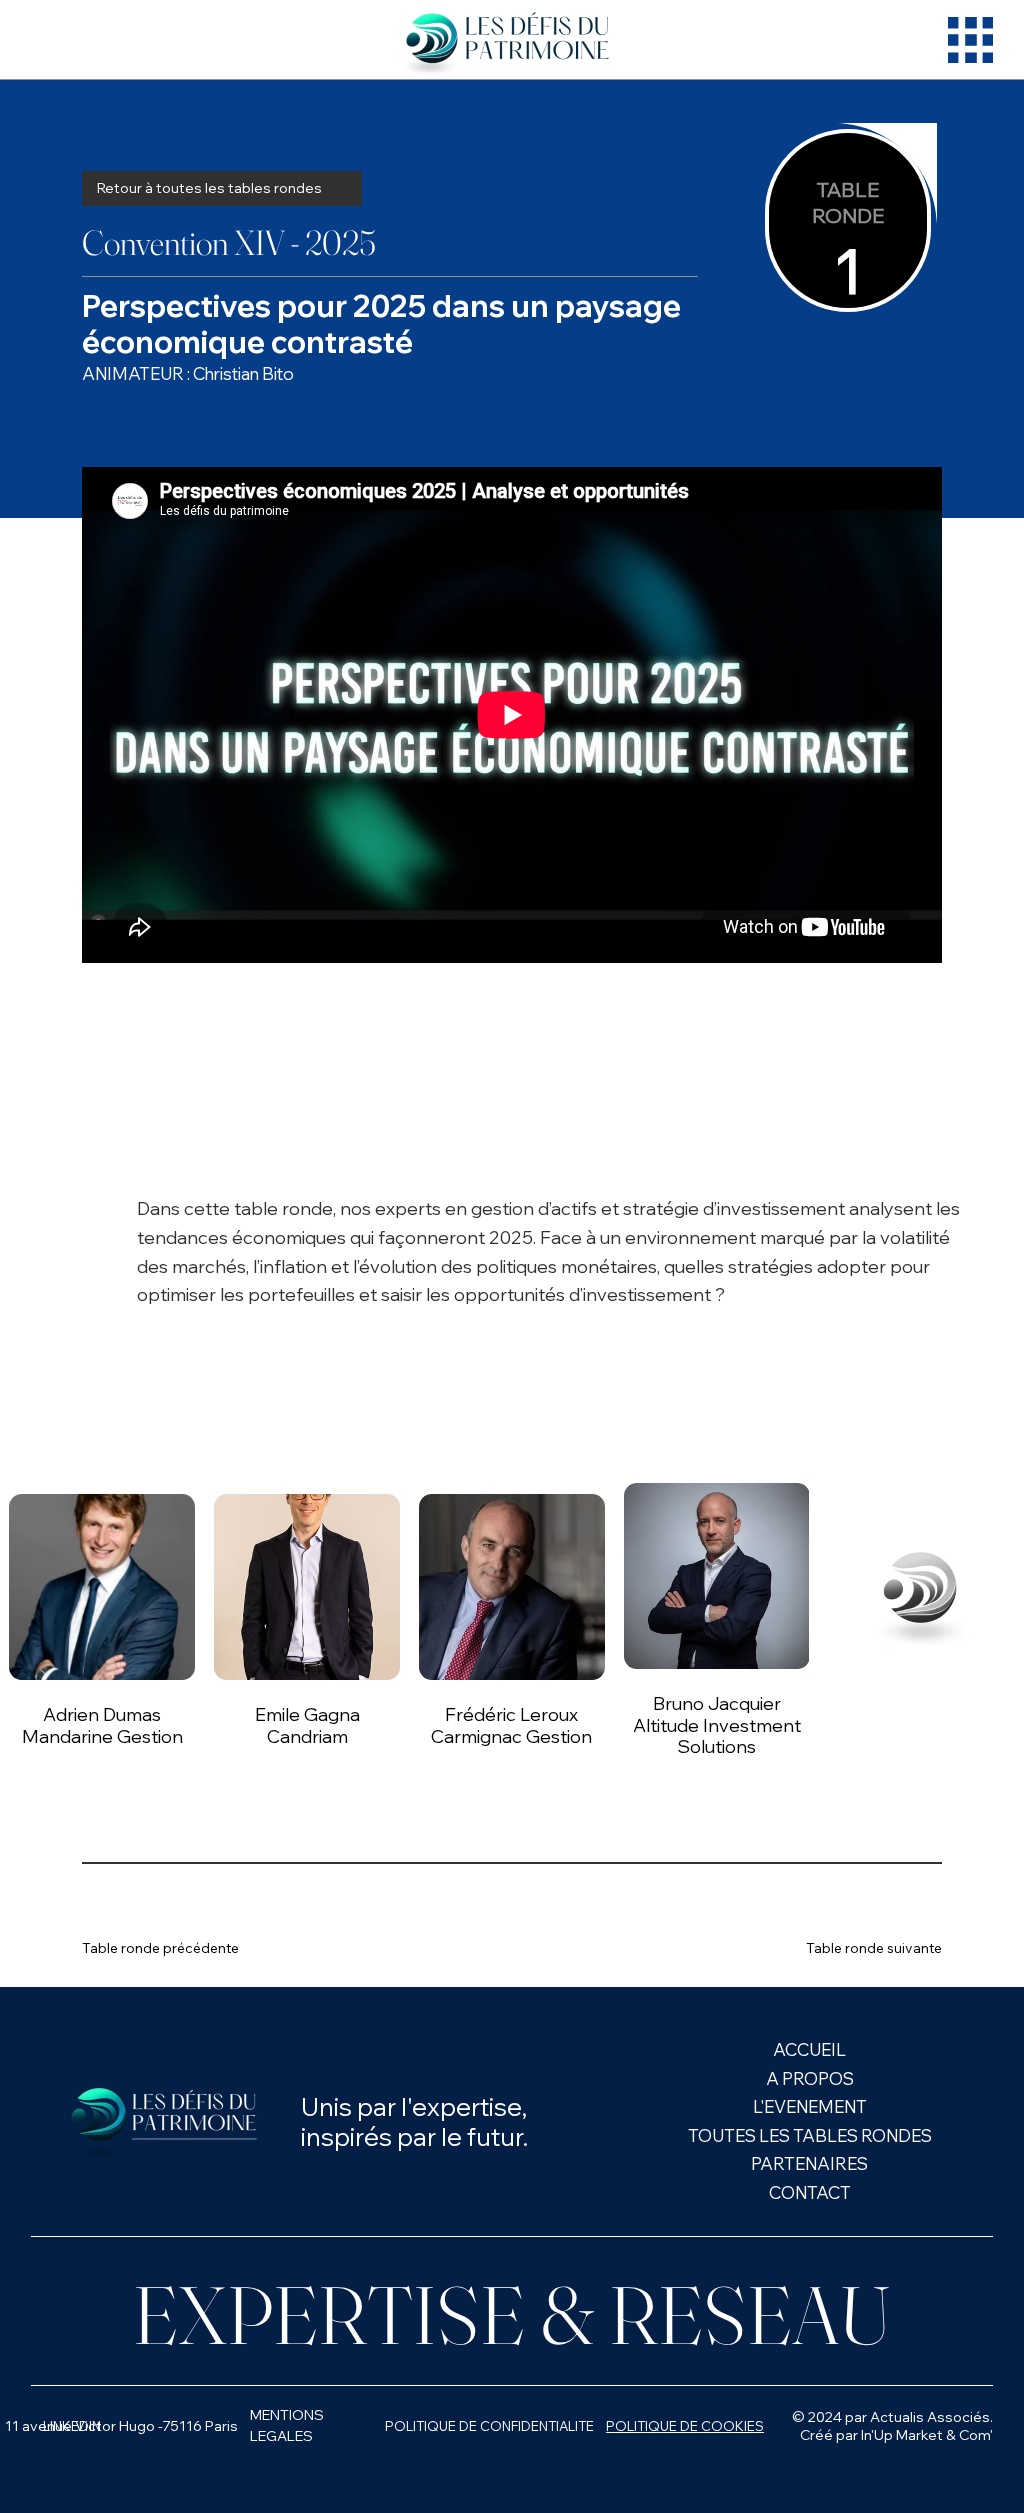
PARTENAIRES (809, 2163)
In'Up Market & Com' (927, 2435)
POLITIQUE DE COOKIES (685, 2426)
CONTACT (810, 2192)
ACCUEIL (809, 2049)
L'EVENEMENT (810, 2106)
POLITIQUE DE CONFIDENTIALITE (489, 2426)
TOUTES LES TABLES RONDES (810, 2135)
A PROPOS (810, 2078)
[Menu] (970, 40)
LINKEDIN (72, 2426)
